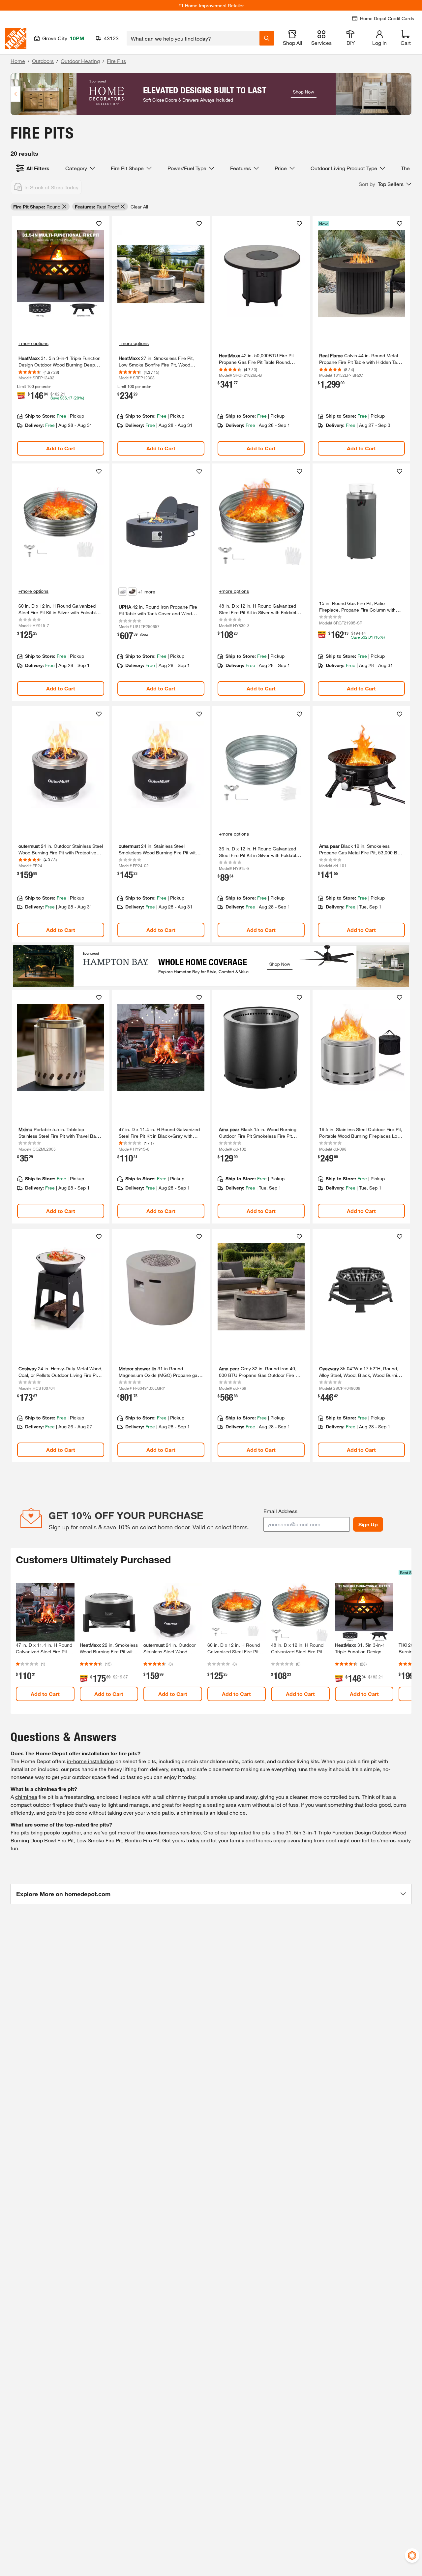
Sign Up (368, 1524)
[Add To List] (99, 224)
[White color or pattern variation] (123, 591)
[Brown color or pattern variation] (132, 591)
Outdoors (43, 61)
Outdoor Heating (80, 61)
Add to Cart (61, 448)
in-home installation (90, 1761)
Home (18, 61)
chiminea (26, 1797)
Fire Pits (116, 61)
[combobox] (193, 38)
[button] (385, 184)
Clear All (139, 207)
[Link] (61, 338)
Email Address (280, 1511)
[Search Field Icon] (267, 38)
